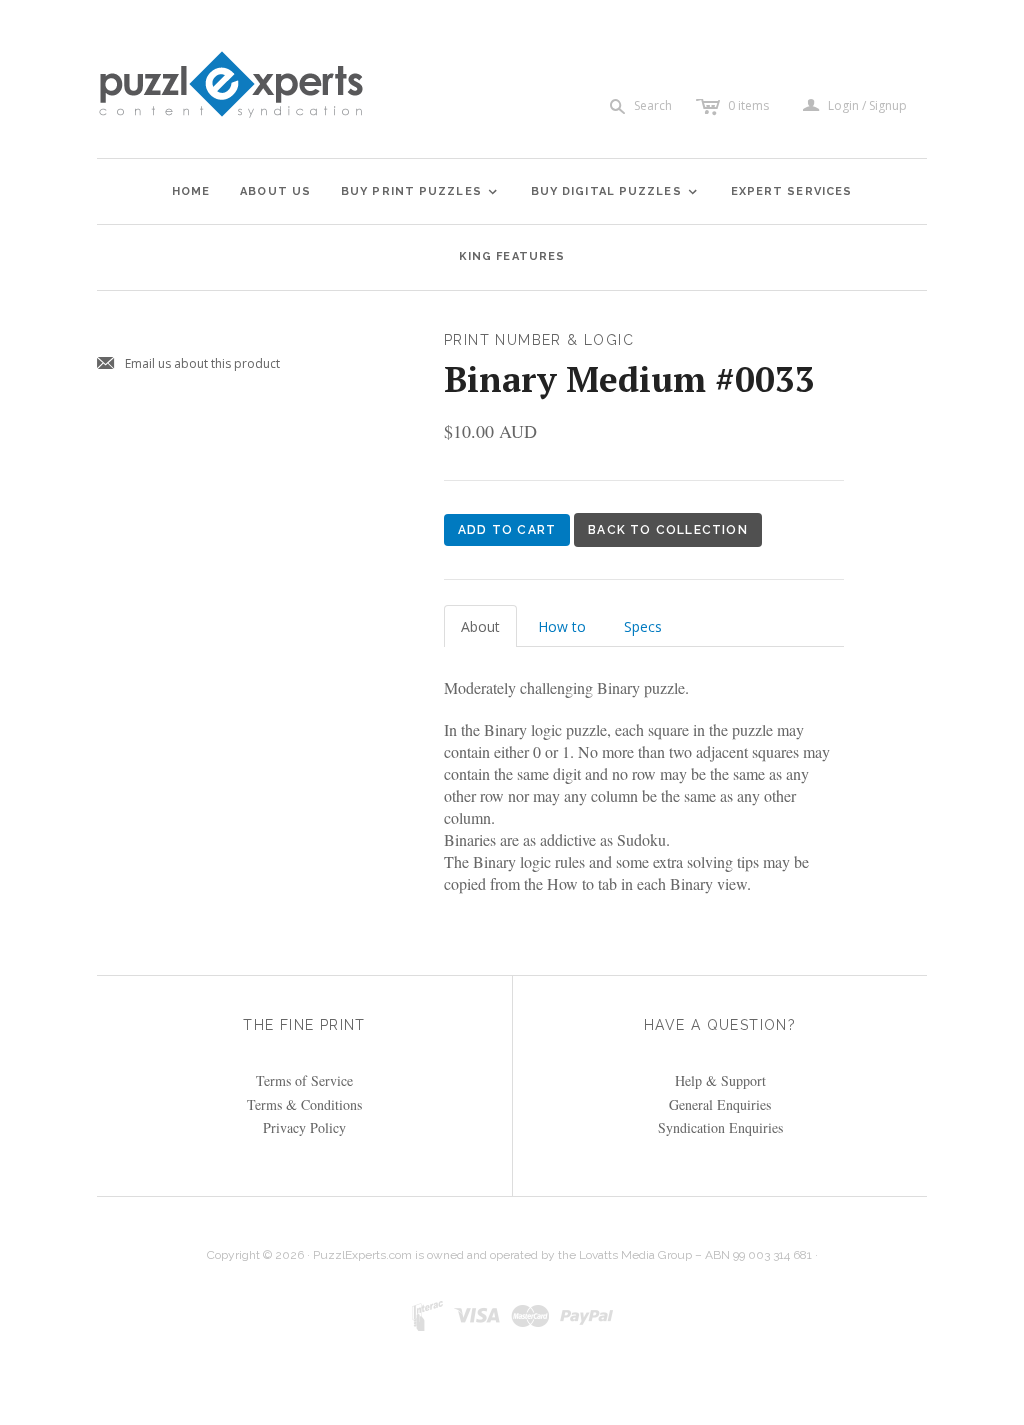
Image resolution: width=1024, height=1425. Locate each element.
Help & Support (720, 1080)
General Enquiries (720, 1104)
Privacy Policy (304, 1127)
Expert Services (792, 191)
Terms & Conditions (304, 1104)
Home (191, 191)
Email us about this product (188, 364)
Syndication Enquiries (720, 1127)
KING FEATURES (512, 256)
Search (653, 105)
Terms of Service (304, 1080)
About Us (275, 191)
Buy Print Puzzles (420, 191)
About (480, 626)
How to (562, 626)
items (748, 105)
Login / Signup (867, 106)
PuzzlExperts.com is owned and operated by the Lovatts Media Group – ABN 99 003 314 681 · (565, 1255)
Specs (643, 626)
